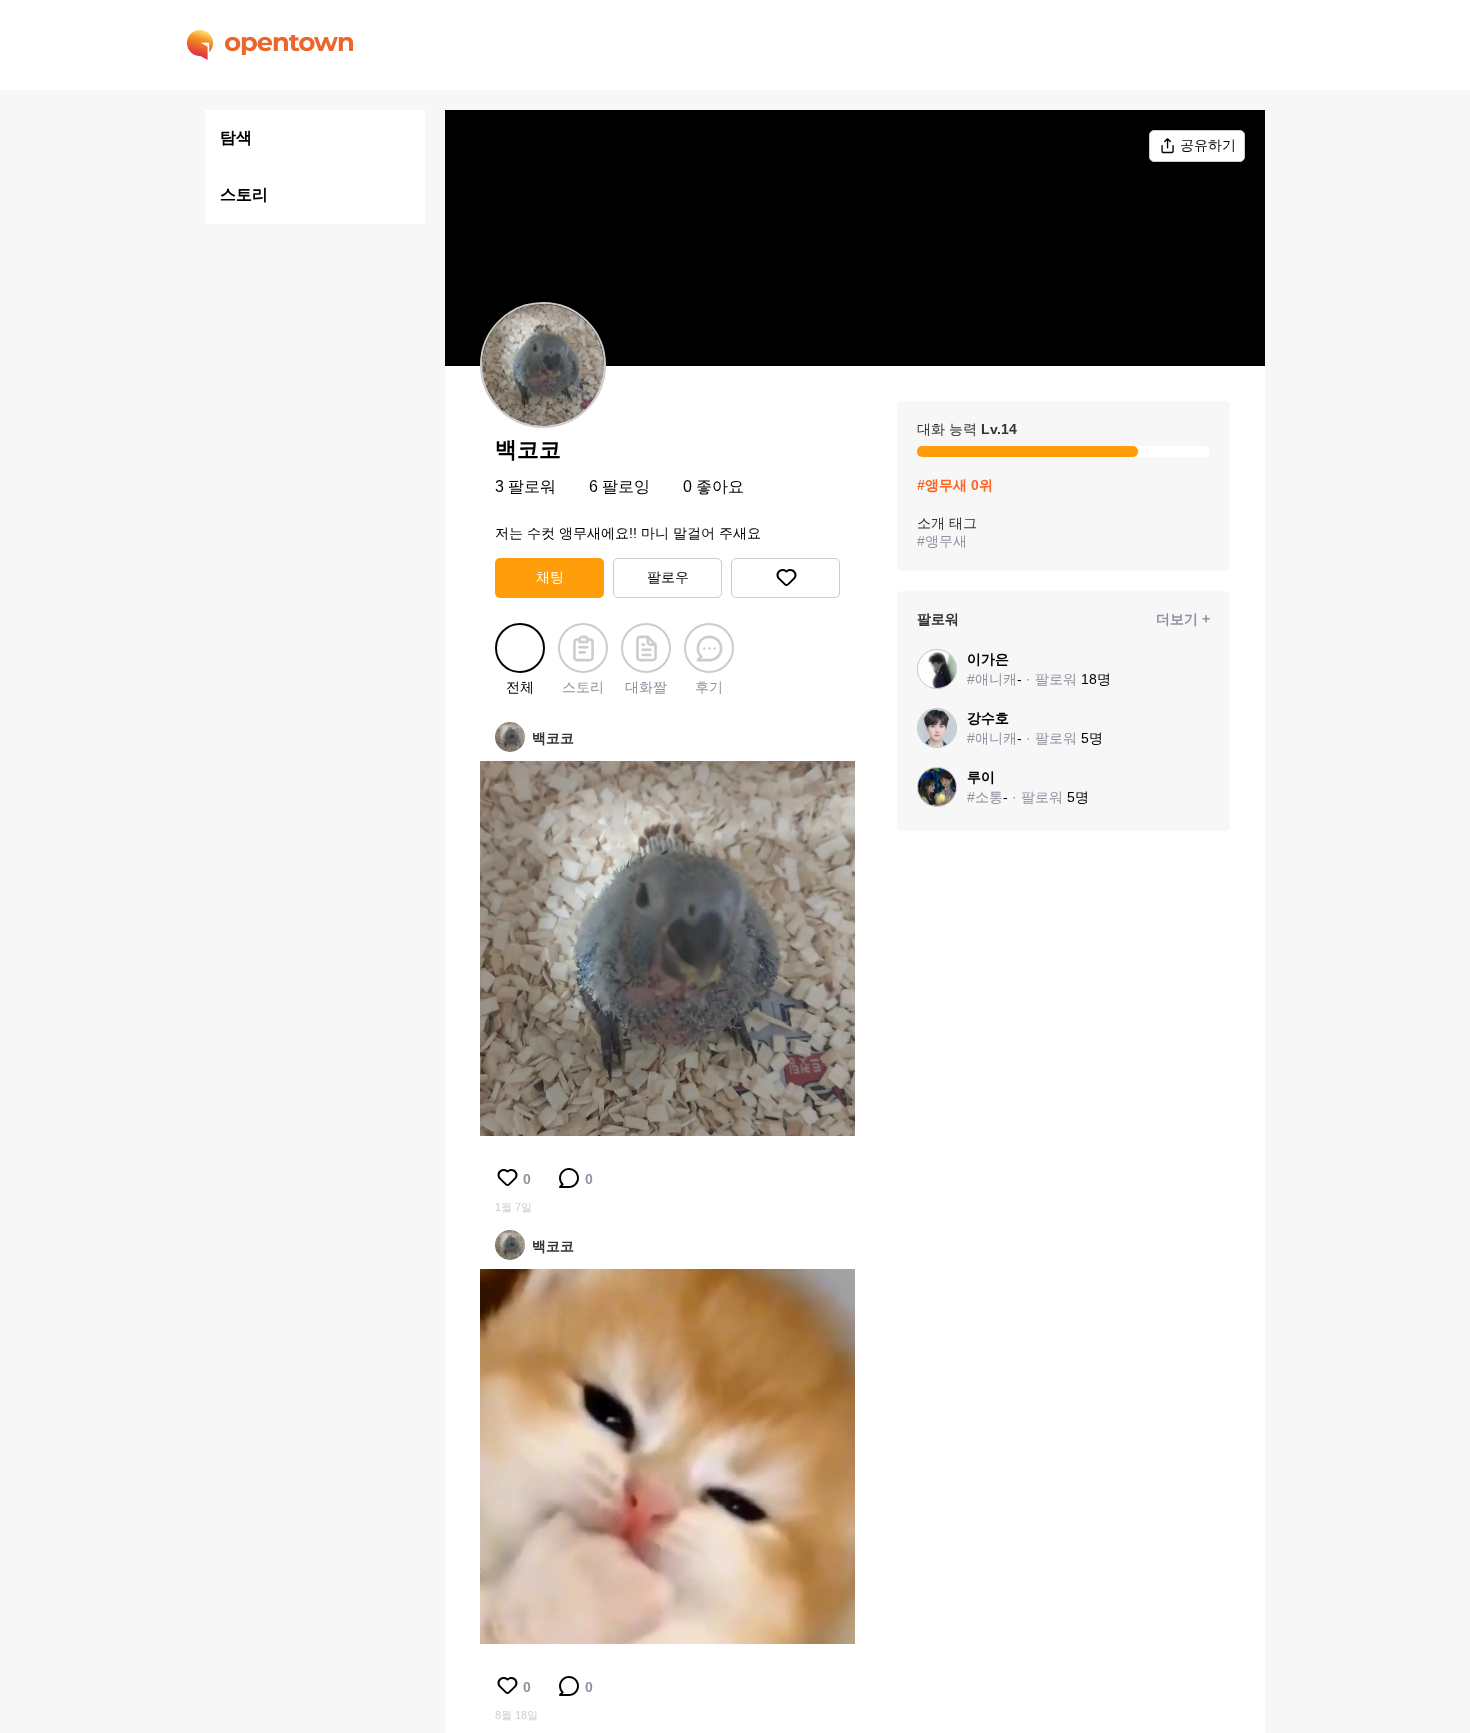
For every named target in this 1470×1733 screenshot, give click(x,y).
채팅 (550, 577)
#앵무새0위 (955, 485)
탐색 (236, 137)
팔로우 (668, 577)
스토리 (244, 194)
